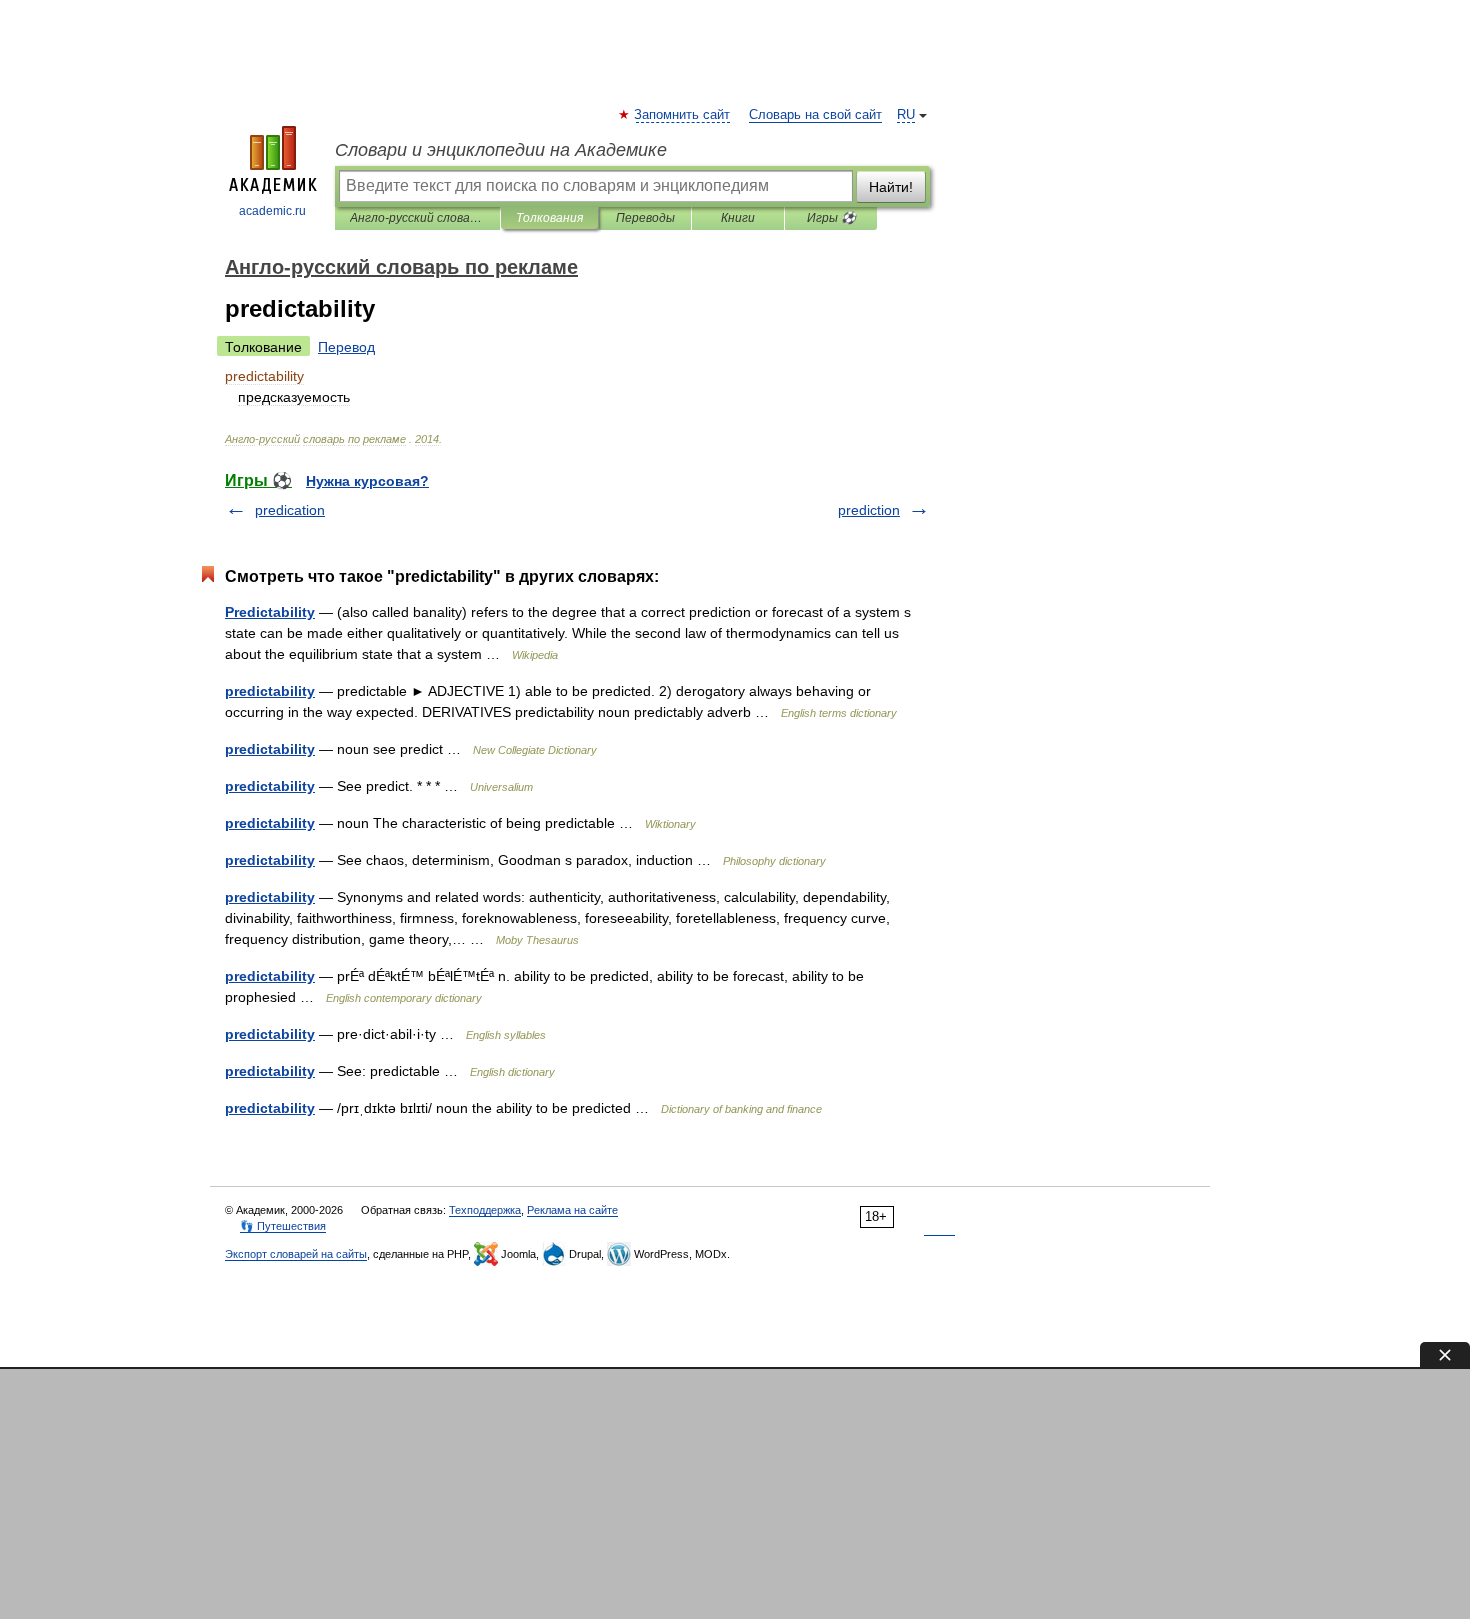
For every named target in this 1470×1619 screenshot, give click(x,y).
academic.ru (272, 211)
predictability (270, 691)
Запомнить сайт (683, 115)
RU (906, 115)
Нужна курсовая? (367, 481)
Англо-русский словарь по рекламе (417, 218)
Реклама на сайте (572, 1210)
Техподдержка (485, 1210)
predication (290, 510)
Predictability (270, 612)
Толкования (549, 218)
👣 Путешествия (283, 1226)
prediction (869, 510)
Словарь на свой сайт (815, 115)
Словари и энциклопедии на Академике (501, 150)
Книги (738, 218)
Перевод (346, 347)
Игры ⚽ (831, 218)
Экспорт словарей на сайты (296, 1254)
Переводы (645, 218)
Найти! (891, 187)
